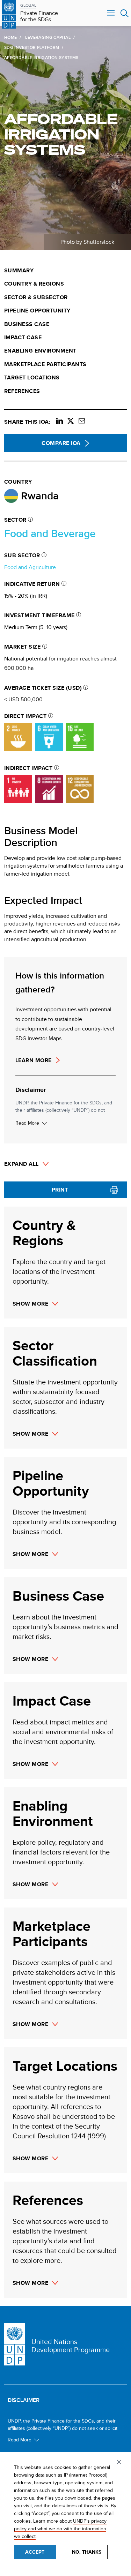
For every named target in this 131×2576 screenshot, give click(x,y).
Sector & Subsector (36, 297)
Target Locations (32, 378)
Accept (35, 2552)
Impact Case (23, 338)
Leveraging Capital (48, 37)
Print (60, 1190)
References (22, 391)
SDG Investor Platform (32, 47)
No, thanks (87, 2552)
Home (10, 37)
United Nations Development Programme (71, 2345)
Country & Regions (34, 284)
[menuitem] (65, 271)
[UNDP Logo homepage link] (9, 13)
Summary (19, 271)
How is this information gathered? (60, 982)
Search (125, 13)
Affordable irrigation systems (61, 134)
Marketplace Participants (45, 364)
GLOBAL (28, 5)
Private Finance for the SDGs (39, 17)
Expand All (21, 1164)
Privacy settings (120, 2463)
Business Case (27, 324)
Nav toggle (111, 13)
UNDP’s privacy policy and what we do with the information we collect (60, 2529)
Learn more (34, 1060)
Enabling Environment (40, 351)
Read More (27, 1123)
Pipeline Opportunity (37, 311)
